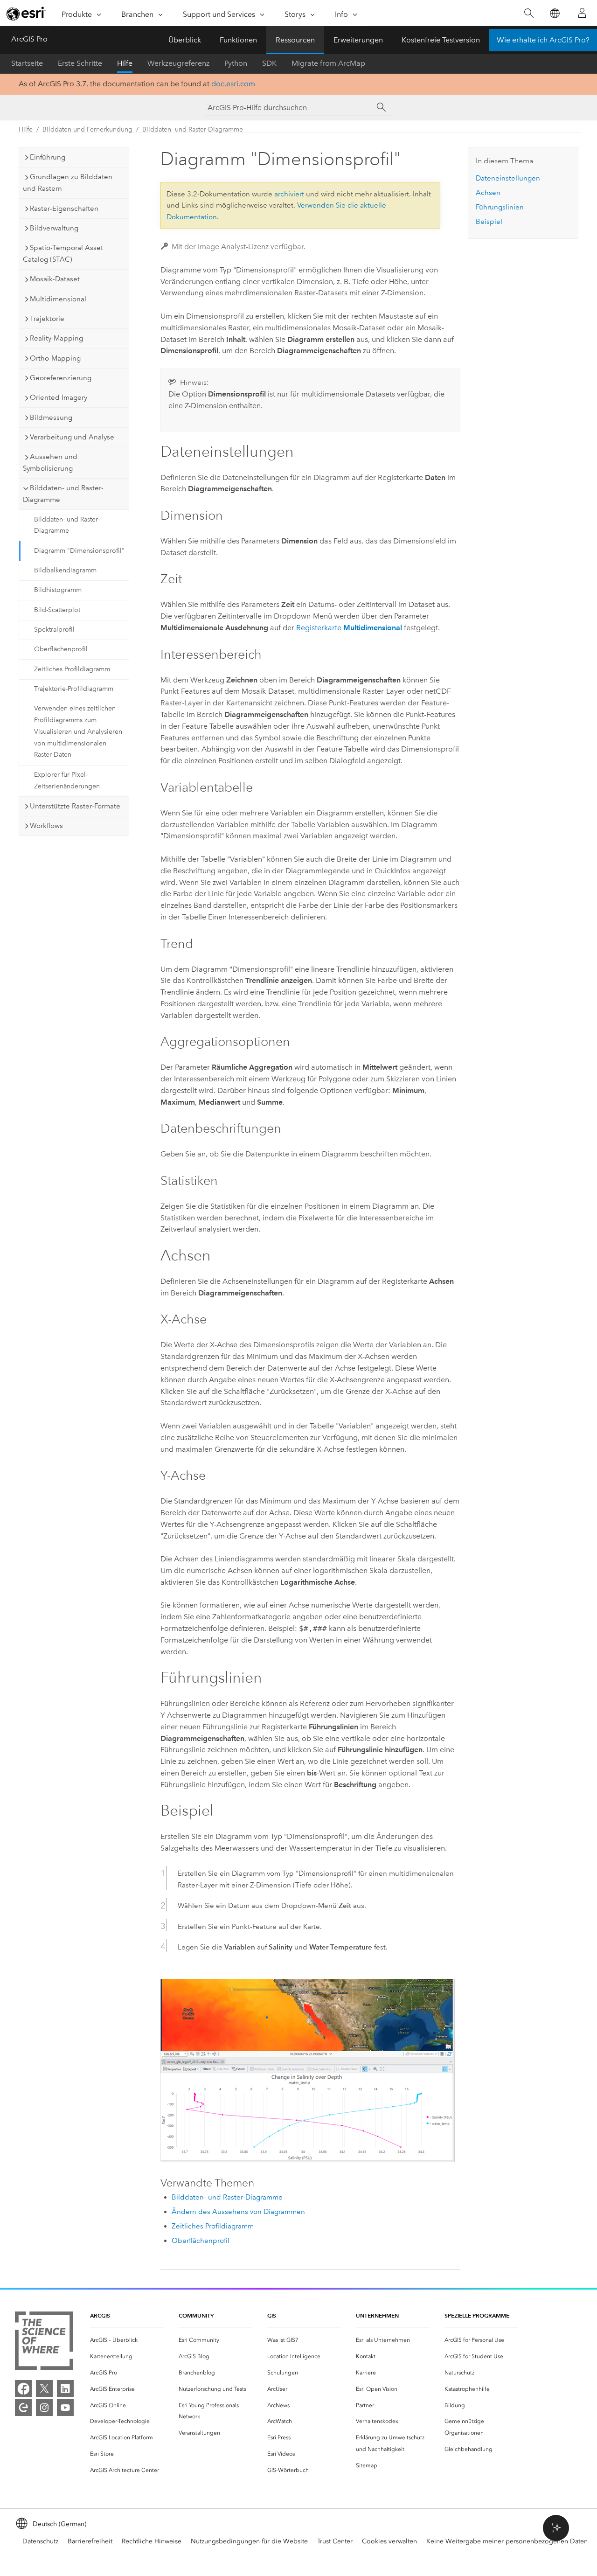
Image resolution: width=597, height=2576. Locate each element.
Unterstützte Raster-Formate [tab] (75, 806)
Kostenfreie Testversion (441, 40)
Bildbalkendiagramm (65, 570)
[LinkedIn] (65, 2388)
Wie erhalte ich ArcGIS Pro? (543, 40)
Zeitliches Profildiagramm (72, 669)
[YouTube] (65, 2408)
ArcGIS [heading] (100, 2315)
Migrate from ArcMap (328, 63)
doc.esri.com (233, 84)
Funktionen (238, 40)
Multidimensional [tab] (58, 299)
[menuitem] (127, 2340)
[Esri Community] (23, 2408)
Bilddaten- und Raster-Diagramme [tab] (63, 494)
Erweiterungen (358, 40)
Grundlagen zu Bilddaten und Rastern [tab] (68, 183)
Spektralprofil (54, 630)
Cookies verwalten (389, 2541)
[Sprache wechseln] (554, 13)
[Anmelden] (582, 13)
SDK (269, 63)
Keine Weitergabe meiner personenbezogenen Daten (507, 2541)
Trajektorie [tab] (47, 319)
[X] (44, 2388)
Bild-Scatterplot (57, 610)
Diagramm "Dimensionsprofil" (79, 551)
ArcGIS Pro (29, 39)
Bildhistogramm (58, 590)
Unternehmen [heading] (377, 2315)
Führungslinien (500, 207)
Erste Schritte (80, 63)
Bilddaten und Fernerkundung (87, 129)
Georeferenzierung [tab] (61, 378)
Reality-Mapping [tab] (56, 338)
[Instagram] (44, 2408)
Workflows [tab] (46, 826)
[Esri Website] (26, 14)
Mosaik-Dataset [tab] (55, 279)
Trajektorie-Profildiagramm (74, 689)
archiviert (289, 194)
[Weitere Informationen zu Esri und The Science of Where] (44, 2343)
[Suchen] (529, 13)
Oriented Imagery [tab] (59, 397)
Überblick (185, 40)
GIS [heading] (272, 2315)
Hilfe (125, 63)
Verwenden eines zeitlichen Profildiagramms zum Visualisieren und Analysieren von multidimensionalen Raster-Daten (78, 731)
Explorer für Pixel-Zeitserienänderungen (67, 780)
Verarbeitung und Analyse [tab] (72, 437)
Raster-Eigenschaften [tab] (64, 209)
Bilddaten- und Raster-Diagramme (193, 129)
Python (236, 63)
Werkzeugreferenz (178, 63)
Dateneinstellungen (508, 178)
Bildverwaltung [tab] (54, 228)
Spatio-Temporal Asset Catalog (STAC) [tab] (63, 254)
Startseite (27, 63)
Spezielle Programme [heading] (477, 2315)
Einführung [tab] (48, 157)
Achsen (488, 193)
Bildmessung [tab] (51, 418)
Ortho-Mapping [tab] (55, 358)
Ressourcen (295, 40)
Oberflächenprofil (61, 649)
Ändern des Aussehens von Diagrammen (238, 2212)
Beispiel (489, 222)
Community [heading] (196, 2315)
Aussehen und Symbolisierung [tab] (50, 463)
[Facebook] (23, 2388)
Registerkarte (349, 628)
